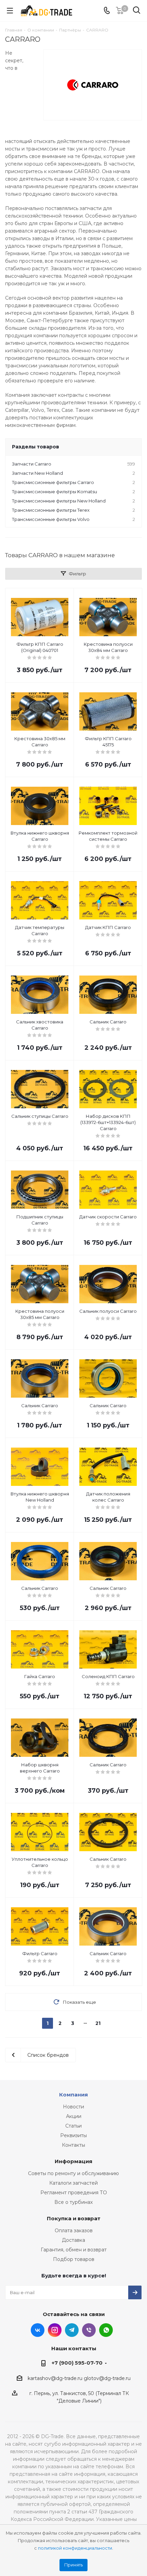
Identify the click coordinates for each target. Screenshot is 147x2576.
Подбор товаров (74, 2259)
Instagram (55, 2330)
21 (98, 2023)
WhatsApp (106, 2330)
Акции (74, 2116)
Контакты (73, 2145)
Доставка (73, 2240)
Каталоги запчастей (73, 2183)
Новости (73, 2107)
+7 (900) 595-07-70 (77, 2363)
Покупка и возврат (74, 2218)
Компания (73, 2095)
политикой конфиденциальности (75, 2548)
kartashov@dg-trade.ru (55, 2378)
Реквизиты (73, 2135)
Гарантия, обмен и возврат (74, 2250)
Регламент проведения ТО (74, 2193)
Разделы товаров (36, 447)
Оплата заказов (74, 2231)
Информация (73, 2161)
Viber (89, 2330)
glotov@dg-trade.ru (107, 2378)
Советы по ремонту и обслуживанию (73, 2173)
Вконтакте (38, 2330)
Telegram (72, 2330)
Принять (73, 2565)
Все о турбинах (73, 2202)
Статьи (73, 2126)
